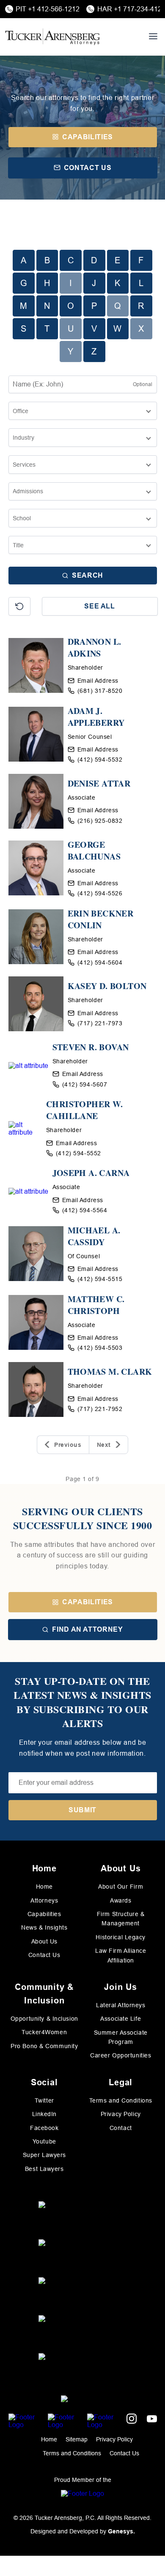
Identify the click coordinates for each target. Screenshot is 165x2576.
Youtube (44, 2141)
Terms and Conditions (121, 2100)
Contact (121, 2128)
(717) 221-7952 (100, 1409)
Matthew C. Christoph (96, 1305)
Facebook (44, 2128)
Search (88, 575)
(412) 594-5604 (100, 962)
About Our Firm (121, 1887)
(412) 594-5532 (100, 760)
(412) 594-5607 (85, 1084)
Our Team (82, 83)
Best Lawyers (44, 2169)
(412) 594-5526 (100, 893)
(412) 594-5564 (85, 1210)
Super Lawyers (44, 2155)
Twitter (44, 2100)
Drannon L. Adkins (95, 648)
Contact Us (44, 1955)
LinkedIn (44, 2114)
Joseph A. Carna (91, 1173)
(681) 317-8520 (100, 691)
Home (44, 1887)
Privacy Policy (121, 2114)
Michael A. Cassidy (94, 1236)
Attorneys (44, 1900)
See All (99, 606)
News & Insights (44, 1927)
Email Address (98, 681)
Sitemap (77, 2439)
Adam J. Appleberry (96, 717)
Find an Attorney (87, 1629)
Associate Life (121, 2019)
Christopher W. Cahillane (85, 1110)
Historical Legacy (121, 1937)
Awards (121, 1900)
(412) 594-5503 (100, 1348)
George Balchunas (94, 851)
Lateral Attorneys (121, 2005)
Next (104, 1445)
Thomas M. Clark (110, 1372)
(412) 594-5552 (78, 1153)
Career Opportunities (121, 2055)
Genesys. (121, 2531)
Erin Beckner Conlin (101, 919)
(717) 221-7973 (100, 1023)
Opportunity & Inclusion (44, 2019)
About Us (44, 1941)
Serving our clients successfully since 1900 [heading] (82, 1518)
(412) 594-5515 (100, 1279)
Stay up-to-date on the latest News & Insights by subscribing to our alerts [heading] (82, 1702)
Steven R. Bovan (91, 1047)
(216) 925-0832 (100, 821)
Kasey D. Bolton (107, 986)
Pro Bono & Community (44, 2046)
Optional (143, 384)
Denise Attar (99, 784)
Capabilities (88, 1602)
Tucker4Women (44, 2032)
